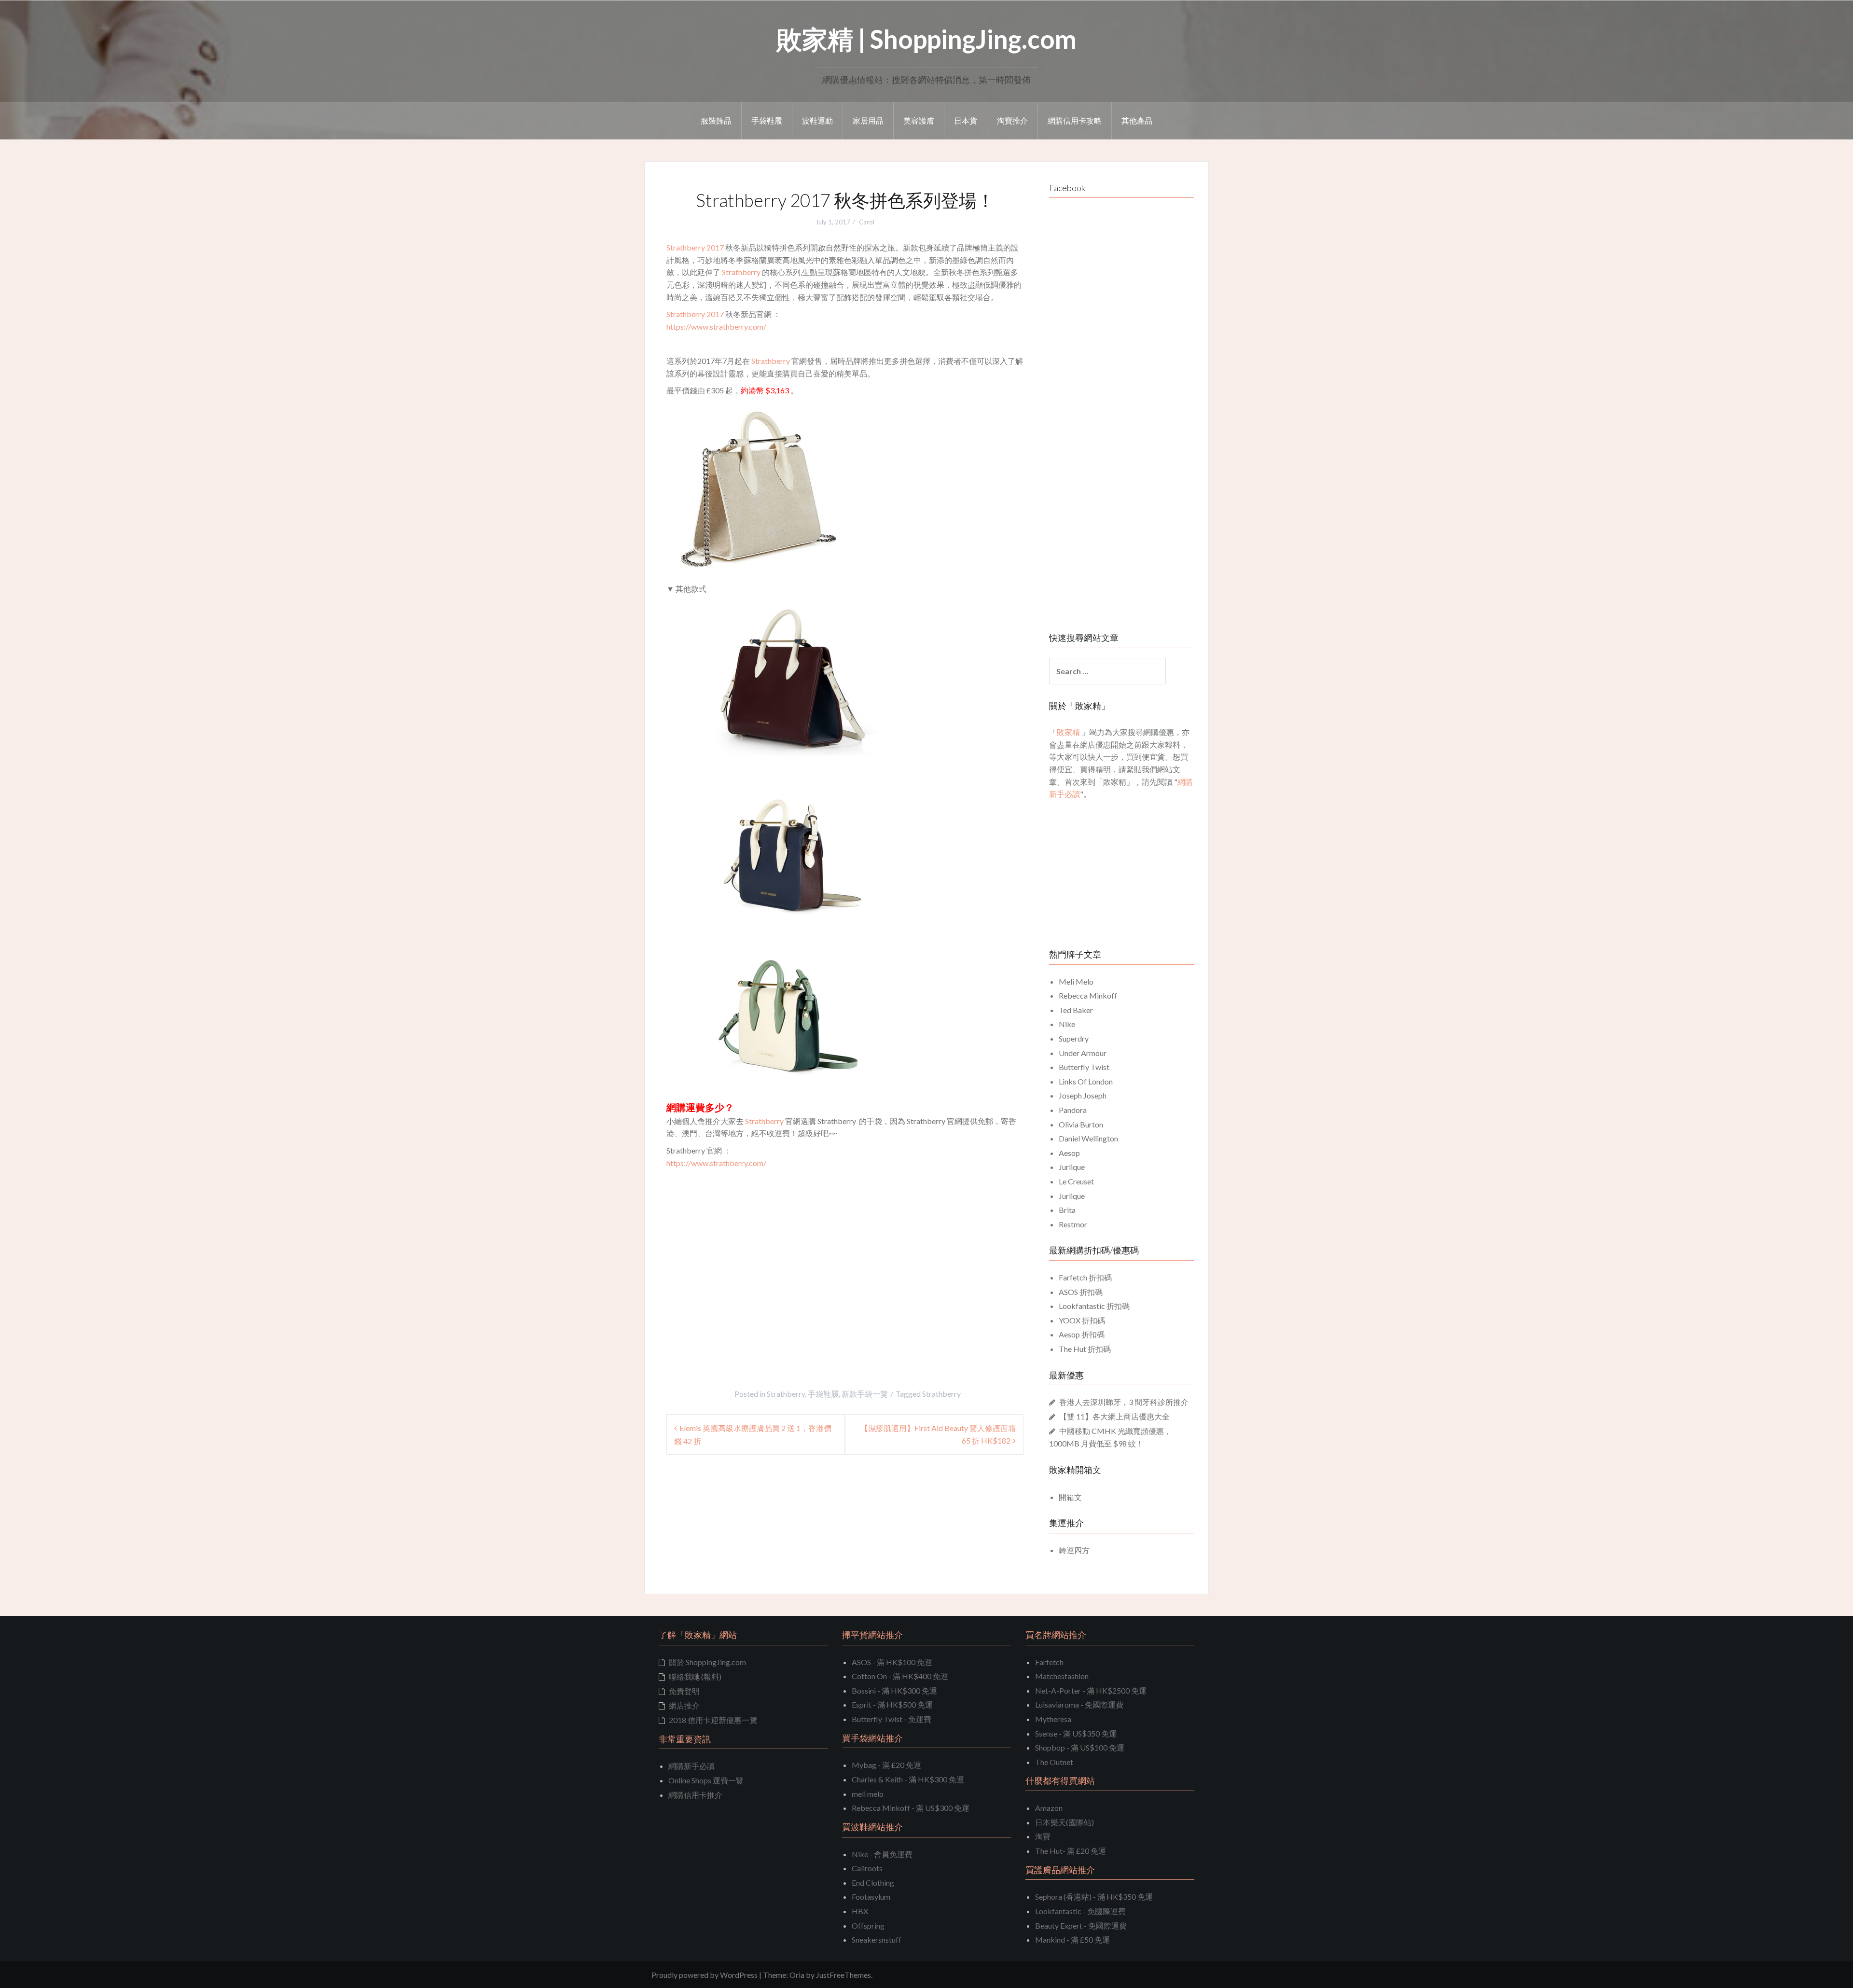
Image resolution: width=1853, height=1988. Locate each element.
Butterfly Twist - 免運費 (892, 1719)
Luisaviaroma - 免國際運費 (1079, 1704)
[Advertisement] (747, 1276)
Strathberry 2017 (695, 247)
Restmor (1073, 1224)
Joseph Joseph (1083, 1095)
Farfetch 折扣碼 (1085, 1277)
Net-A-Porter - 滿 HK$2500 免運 (1091, 1690)
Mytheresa (1053, 1719)
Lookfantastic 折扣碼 (1094, 1306)
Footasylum (871, 1897)
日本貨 (966, 120)
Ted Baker (1076, 1010)
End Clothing (873, 1883)
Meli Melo (1076, 981)
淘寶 (1043, 1836)
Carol (867, 222)
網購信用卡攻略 (1075, 120)
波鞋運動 (817, 120)
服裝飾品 (716, 120)
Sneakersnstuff (877, 1939)
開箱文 (1070, 1497)
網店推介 (684, 1705)
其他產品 (1137, 120)
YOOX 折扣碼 (1082, 1320)
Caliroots (867, 1868)
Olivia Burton (1081, 1124)
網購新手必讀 (691, 1766)
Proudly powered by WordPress (705, 1975)
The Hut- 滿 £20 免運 (1071, 1851)
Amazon (1049, 1808)
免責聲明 (684, 1691)
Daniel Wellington (1088, 1138)
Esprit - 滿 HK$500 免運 (892, 1704)
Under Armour (1083, 1053)
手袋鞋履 (767, 120)
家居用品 (868, 120)
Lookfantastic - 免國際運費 (1080, 1911)
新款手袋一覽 (865, 1394)
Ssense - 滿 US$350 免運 (1076, 1733)
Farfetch (1049, 1662)
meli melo (868, 1794)
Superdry (1074, 1038)
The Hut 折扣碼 (1085, 1349)
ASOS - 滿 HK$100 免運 (892, 1662)
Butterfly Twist (1084, 1067)
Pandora (1073, 1110)
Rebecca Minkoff (1088, 995)
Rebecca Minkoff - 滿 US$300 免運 (911, 1808)
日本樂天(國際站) (1065, 1822)
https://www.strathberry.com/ (716, 327)
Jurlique (1072, 1167)
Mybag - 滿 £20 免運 (886, 1765)
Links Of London (1086, 1081)
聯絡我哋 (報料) (695, 1676)
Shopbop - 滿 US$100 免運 (1080, 1747)
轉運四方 (1074, 1550)
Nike (1067, 1024)
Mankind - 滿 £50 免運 (1072, 1939)
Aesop (1069, 1153)
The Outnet (1054, 1762)
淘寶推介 (1012, 120)
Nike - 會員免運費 (882, 1854)
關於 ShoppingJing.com (707, 1662)
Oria (797, 1975)
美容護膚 (919, 120)
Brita (1067, 1210)
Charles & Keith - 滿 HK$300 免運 (908, 1779)
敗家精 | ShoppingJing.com (926, 39)
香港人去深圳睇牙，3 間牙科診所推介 (1124, 1402)
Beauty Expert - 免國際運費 (1081, 1925)
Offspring (868, 1925)
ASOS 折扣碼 (1081, 1292)
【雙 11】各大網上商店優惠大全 (1114, 1416)
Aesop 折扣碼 (1082, 1334)
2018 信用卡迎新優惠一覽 (713, 1720)
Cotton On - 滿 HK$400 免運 (900, 1676)
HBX (860, 1911)
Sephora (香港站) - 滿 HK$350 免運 (1094, 1897)
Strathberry (741, 272)
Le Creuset (1076, 1181)
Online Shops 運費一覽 (706, 1780)
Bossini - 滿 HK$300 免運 (894, 1690)
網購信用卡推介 (695, 1795)
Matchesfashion (1062, 1676)
